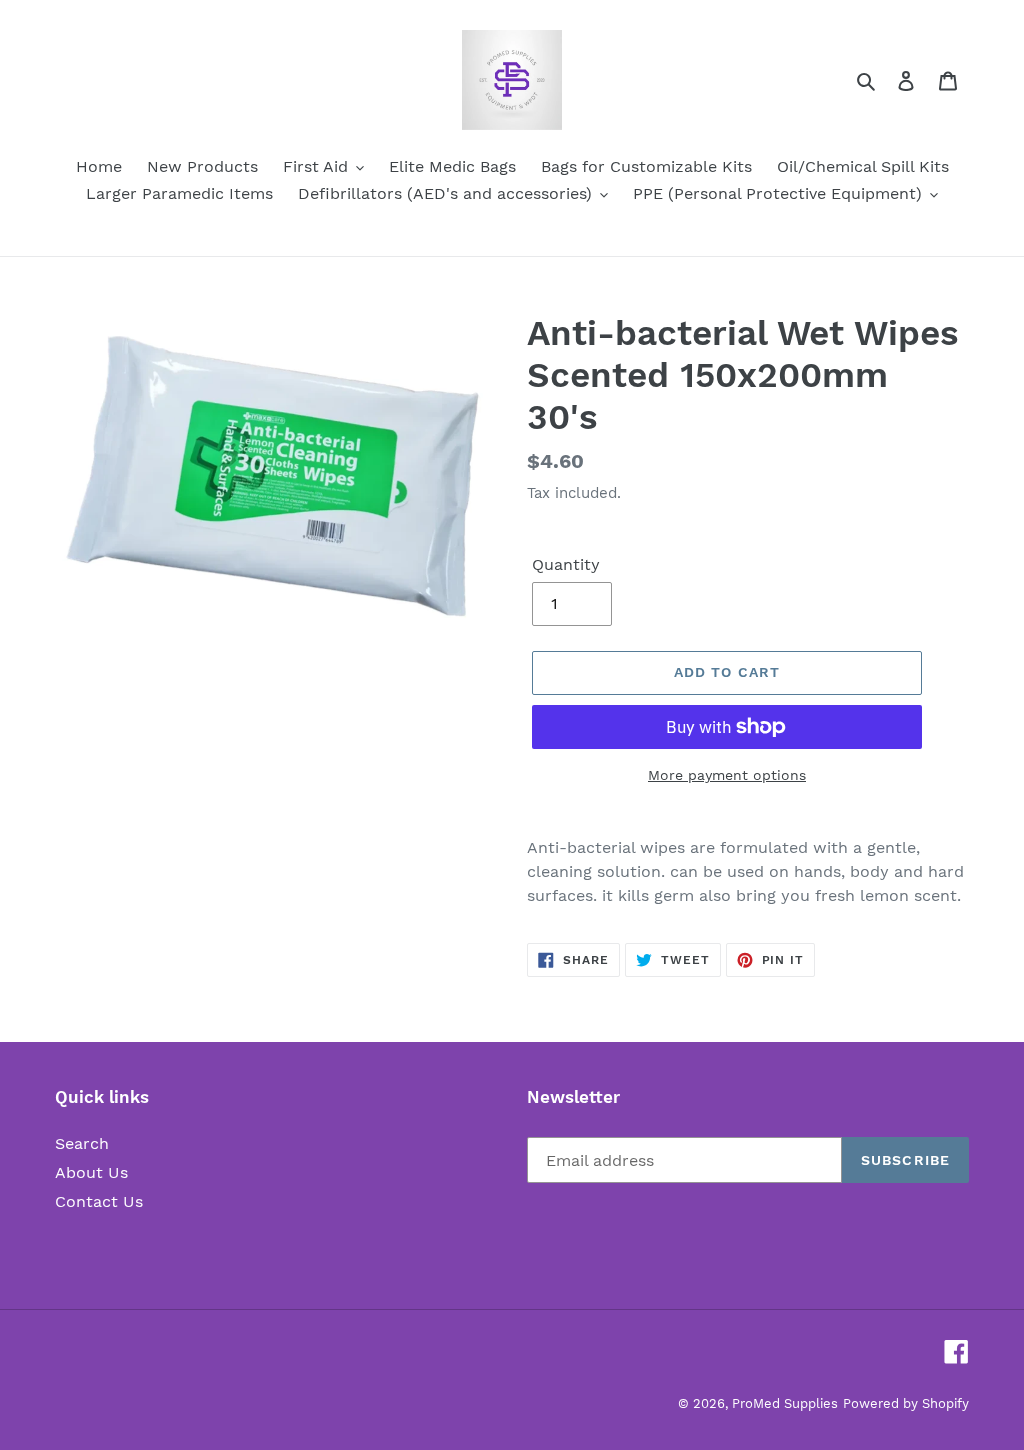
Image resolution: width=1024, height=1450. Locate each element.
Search (82, 1143)
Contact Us (99, 1201)
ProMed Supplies (785, 1403)
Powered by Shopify (906, 1403)
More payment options (727, 775)
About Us (91, 1172)
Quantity (566, 564)
